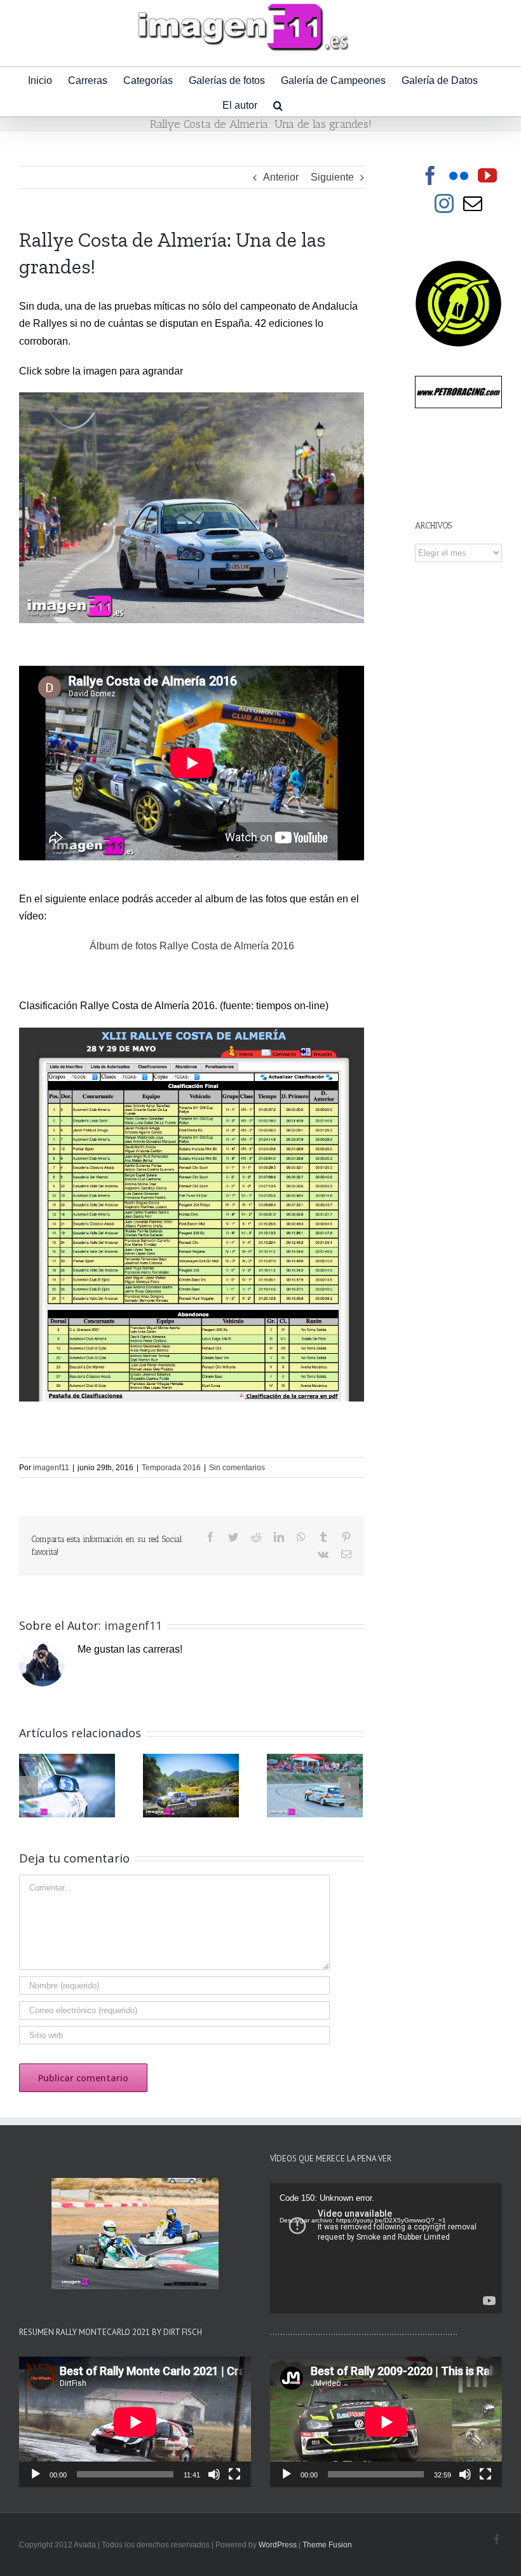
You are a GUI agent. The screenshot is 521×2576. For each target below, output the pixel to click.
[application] (386, 2248)
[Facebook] (430, 176)
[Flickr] (459, 176)
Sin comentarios (237, 1468)
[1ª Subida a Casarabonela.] (67, 1785)
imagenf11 (51, 1468)
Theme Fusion (327, 2545)
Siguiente (332, 177)
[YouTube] (487, 176)
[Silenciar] (214, 2474)
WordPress (278, 2545)
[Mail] (473, 203)
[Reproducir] (36, 2474)
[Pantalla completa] (234, 2474)
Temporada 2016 (171, 1468)
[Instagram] (444, 203)
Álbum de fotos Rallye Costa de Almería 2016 (192, 946)
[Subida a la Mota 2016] (315, 1785)
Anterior (281, 177)
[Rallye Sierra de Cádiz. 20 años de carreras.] (191, 1785)
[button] (278, 104)
